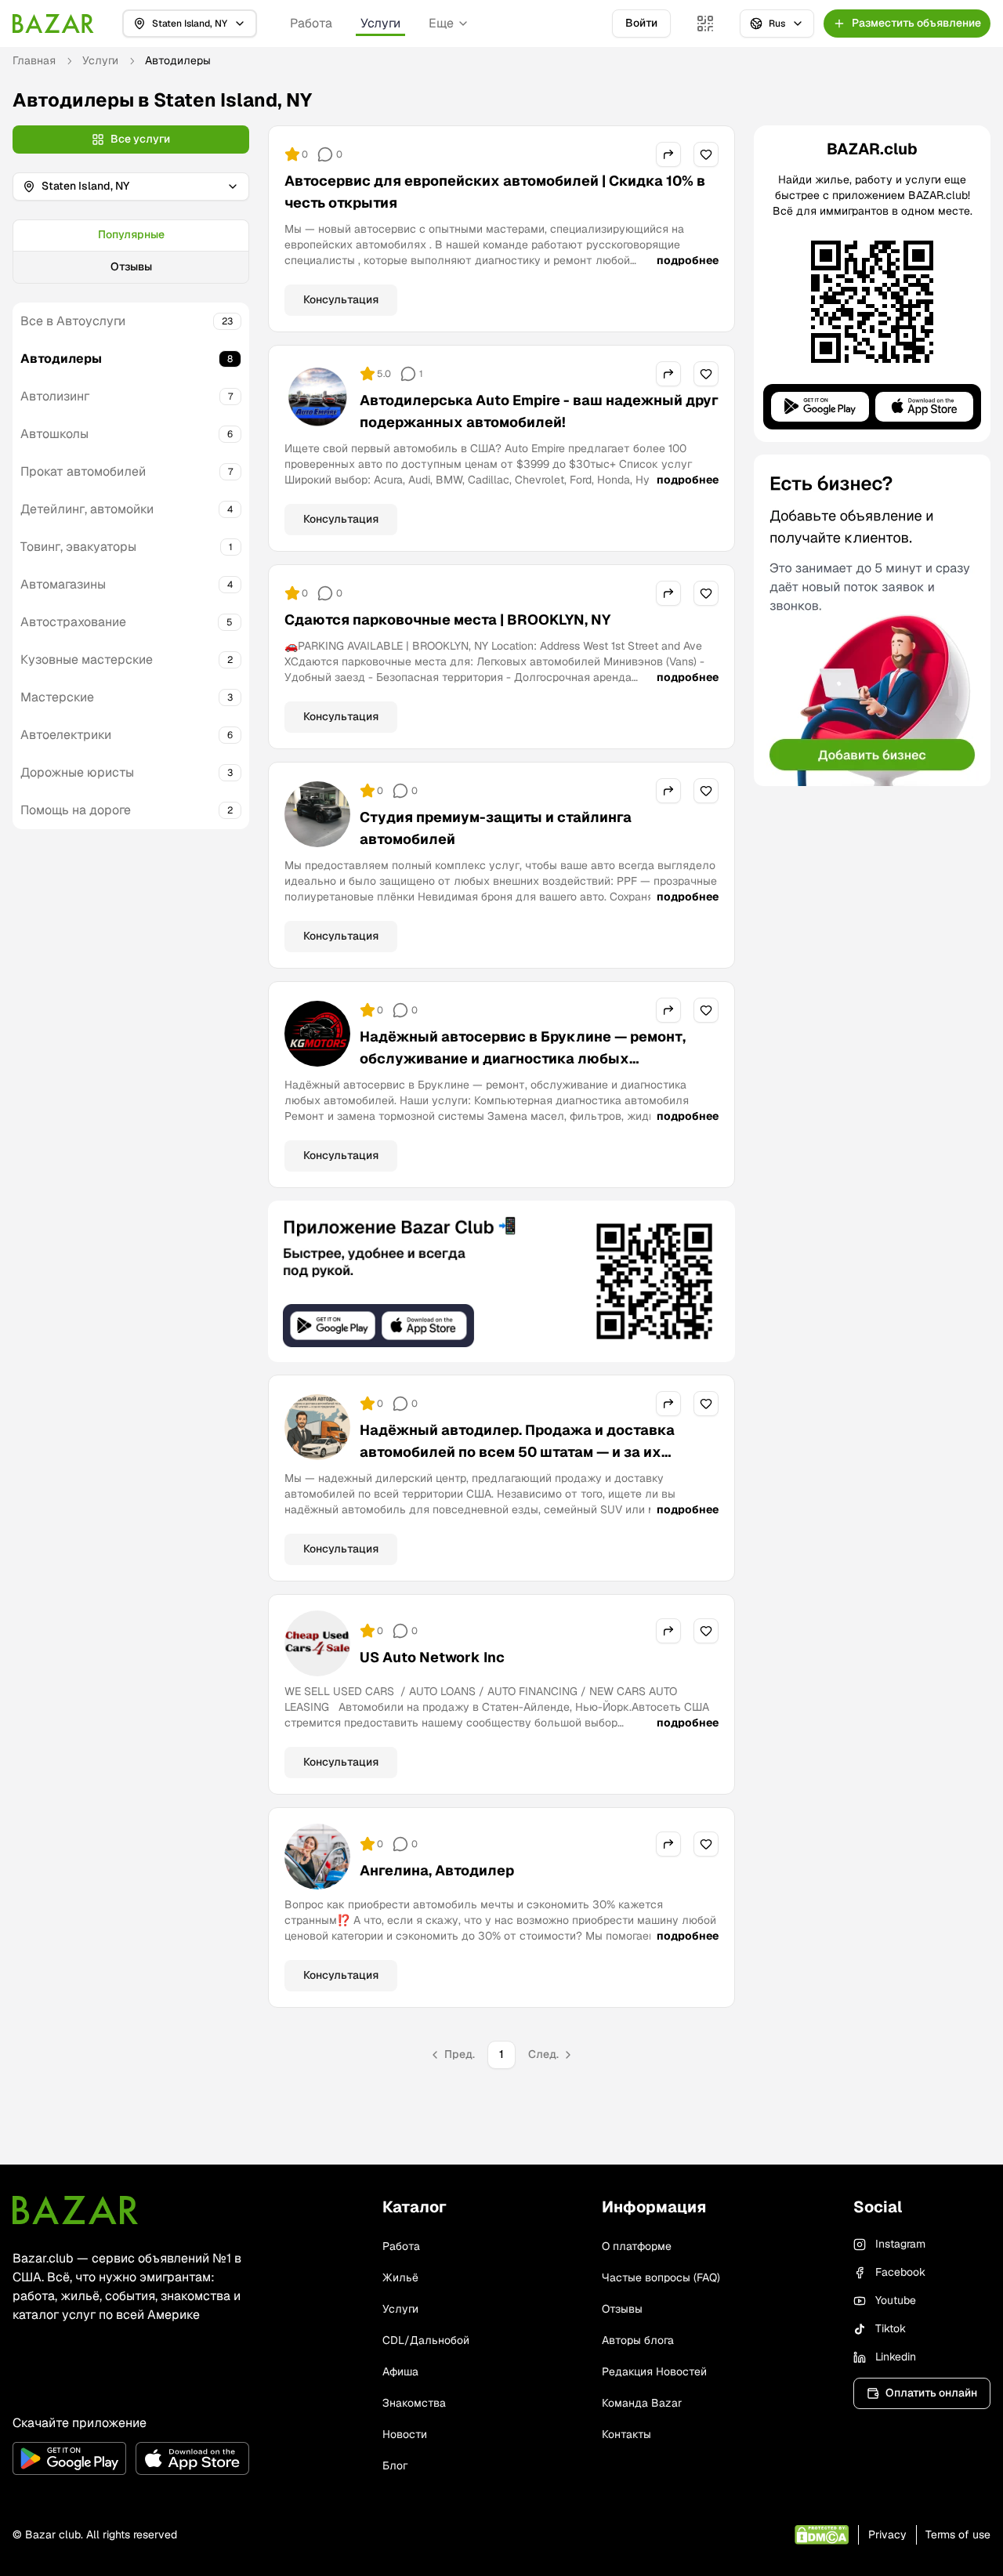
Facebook (900, 2272)
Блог (395, 2465)
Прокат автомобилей (83, 471)
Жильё (400, 2277)
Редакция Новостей (654, 2371)
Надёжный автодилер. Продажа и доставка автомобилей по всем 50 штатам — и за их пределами (517, 1452)
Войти (641, 23)
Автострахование (73, 622)
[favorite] (706, 154)
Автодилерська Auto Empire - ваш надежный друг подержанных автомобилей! (539, 411)
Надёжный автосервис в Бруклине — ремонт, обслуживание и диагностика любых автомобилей (523, 1058)
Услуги (380, 23)
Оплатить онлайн (931, 2393)
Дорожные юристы (77, 772)
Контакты (626, 2434)
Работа (311, 23)
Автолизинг (55, 396)
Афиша (400, 2371)
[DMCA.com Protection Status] (822, 2535)
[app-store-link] (192, 2458)
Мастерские (57, 697)
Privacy (887, 2534)
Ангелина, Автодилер (437, 1870)
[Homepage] (53, 24)
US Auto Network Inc (432, 1657)
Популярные (131, 234)
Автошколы (54, 434)
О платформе (637, 2246)
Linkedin (896, 2357)
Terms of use (958, 2534)
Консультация (341, 299)
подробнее (688, 260)
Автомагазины (63, 584)
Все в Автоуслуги (73, 321)
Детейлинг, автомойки (87, 509)
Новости (405, 2434)
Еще (441, 23)
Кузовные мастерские (87, 659)
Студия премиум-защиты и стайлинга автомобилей (496, 828)
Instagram (900, 2244)
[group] (131, 252)
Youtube (896, 2300)
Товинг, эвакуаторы (78, 547)
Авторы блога (638, 2340)
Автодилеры (61, 359)
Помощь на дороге (76, 810)
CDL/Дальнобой (426, 2340)
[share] (668, 154)
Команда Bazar (642, 2403)
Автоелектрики (66, 735)
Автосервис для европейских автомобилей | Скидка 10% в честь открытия (495, 192)
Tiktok (891, 2328)
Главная (34, 60)
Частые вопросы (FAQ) (661, 2277)
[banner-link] (501, 1281)
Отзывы (131, 266)
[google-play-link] (69, 2458)
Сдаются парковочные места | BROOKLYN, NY (447, 620)
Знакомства (414, 2403)
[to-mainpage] (75, 2210)
